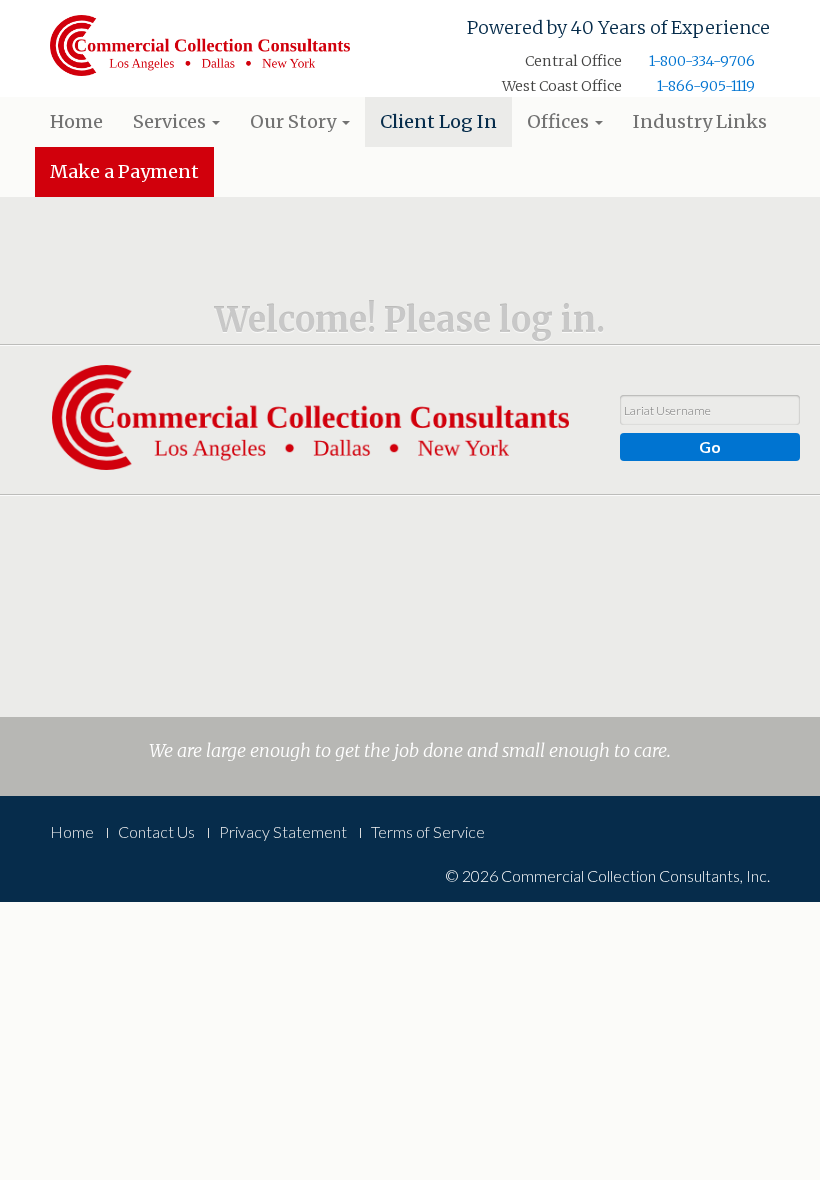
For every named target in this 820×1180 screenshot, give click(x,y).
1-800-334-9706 (702, 61)
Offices (560, 121)
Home (76, 121)
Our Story (295, 121)
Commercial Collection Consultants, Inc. (200, 48)
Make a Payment (124, 171)
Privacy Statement (283, 831)
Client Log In (438, 121)
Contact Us (156, 831)
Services (171, 121)
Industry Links (700, 121)
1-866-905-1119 (706, 86)
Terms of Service (428, 831)
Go (710, 446)
